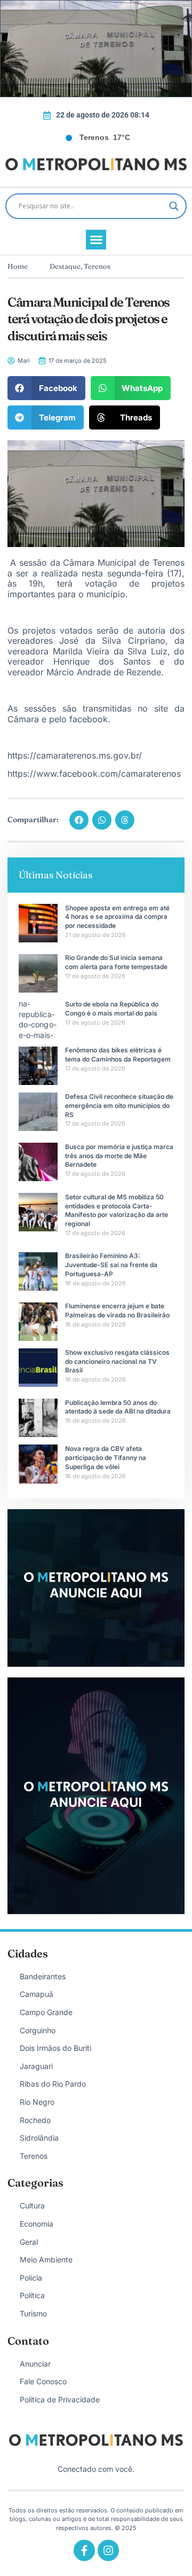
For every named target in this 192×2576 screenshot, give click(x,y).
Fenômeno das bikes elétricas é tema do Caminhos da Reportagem (118, 1055)
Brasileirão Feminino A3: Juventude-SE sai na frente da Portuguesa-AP (111, 1265)
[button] (96, 240)
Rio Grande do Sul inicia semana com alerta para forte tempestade (116, 962)
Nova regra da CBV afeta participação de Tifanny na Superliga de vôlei (106, 1458)
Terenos (97, 266)
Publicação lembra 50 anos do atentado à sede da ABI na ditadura (118, 1407)
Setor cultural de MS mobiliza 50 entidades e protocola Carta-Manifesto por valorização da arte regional (117, 1210)
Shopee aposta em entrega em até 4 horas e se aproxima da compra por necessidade (117, 917)
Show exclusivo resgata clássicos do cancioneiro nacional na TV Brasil (117, 1361)
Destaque (65, 266)
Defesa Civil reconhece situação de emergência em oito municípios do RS (119, 1106)
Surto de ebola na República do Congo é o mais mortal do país (112, 1009)
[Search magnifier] (174, 206)
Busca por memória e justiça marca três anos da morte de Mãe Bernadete (119, 1156)
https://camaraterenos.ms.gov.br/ (75, 755)
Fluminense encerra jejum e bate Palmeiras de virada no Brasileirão (117, 1310)
